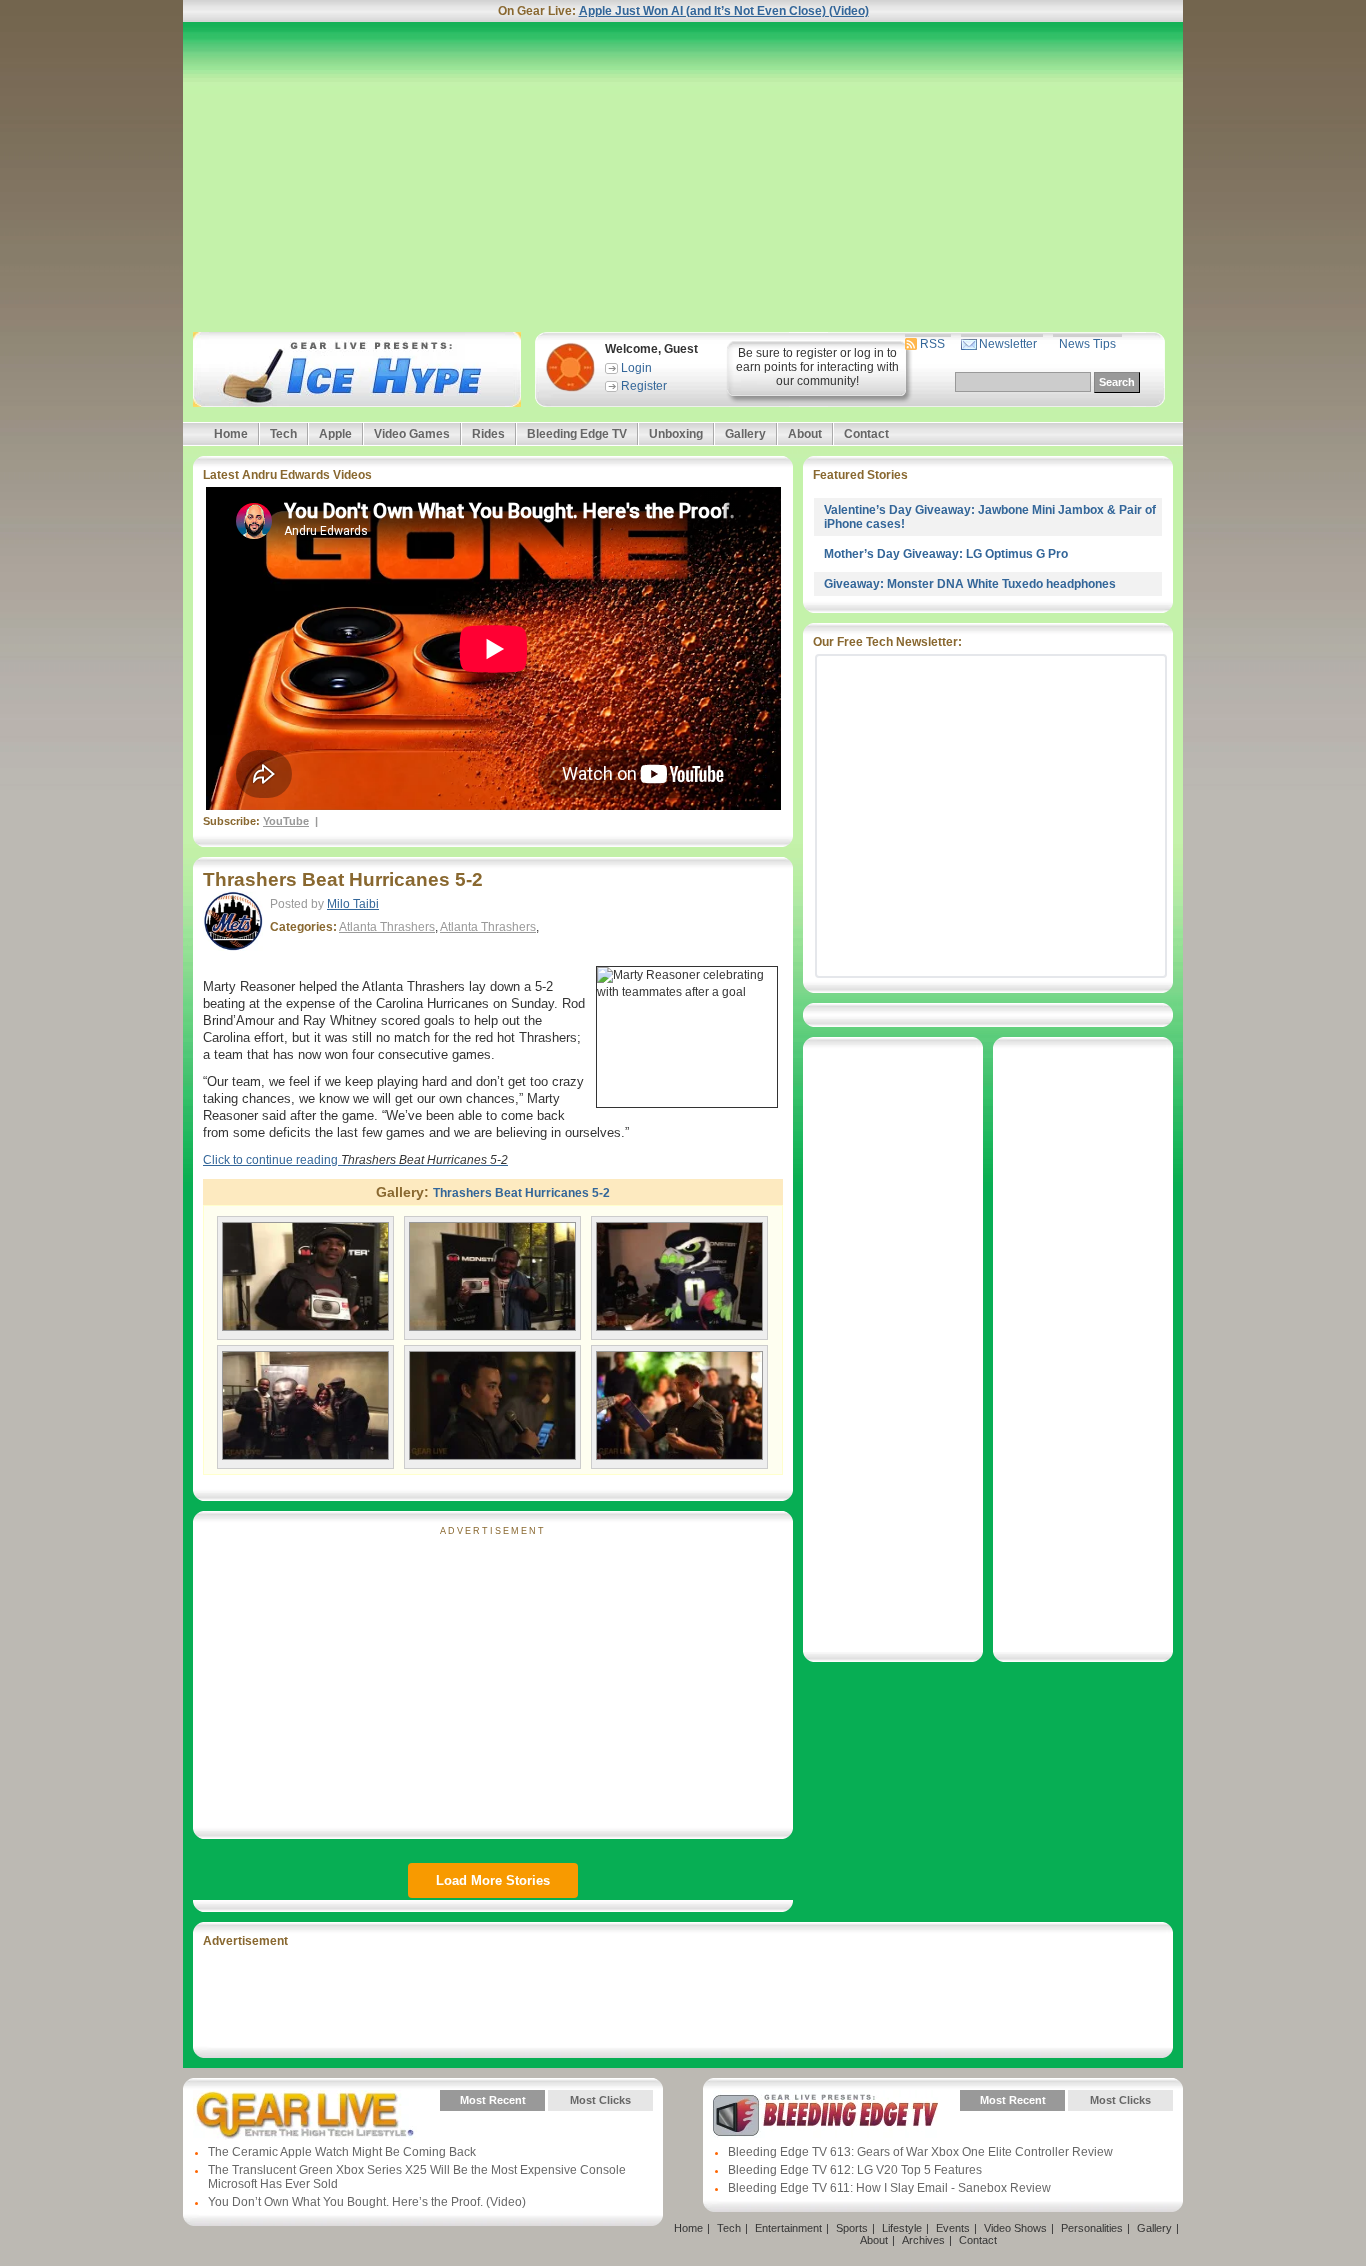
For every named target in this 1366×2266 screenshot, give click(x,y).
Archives (923, 2240)
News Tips (1087, 344)
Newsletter (1008, 344)
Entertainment (788, 2228)
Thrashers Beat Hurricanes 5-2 (343, 879)
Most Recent (493, 2100)
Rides (488, 434)
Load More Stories (493, 1880)
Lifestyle (902, 2228)
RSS (932, 344)
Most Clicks (600, 2100)
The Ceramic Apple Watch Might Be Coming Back (342, 2152)
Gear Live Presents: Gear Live (305, 2115)
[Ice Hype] (354, 369)
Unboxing (676, 434)
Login (636, 368)
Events (953, 2228)
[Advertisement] (683, 177)
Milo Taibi (353, 904)
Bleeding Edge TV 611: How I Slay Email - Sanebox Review (889, 2188)
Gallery (745, 434)
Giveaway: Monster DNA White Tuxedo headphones (970, 584)
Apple (335, 434)
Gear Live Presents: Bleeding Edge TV (825, 2115)
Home (231, 434)
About (805, 434)
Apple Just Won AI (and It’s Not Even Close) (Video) (724, 11)
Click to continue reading (355, 1160)
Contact (866, 434)
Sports (852, 2228)
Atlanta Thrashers (387, 927)
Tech (283, 434)
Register (644, 386)
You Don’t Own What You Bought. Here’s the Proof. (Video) (367, 2202)
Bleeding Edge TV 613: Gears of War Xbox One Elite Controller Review (920, 2152)
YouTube (286, 821)
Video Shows (1015, 2228)
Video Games (412, 434)
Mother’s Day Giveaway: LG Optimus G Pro (946, 554)
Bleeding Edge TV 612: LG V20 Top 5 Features (855, 2170)
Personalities (1092, 2228)
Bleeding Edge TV (577, 434)
